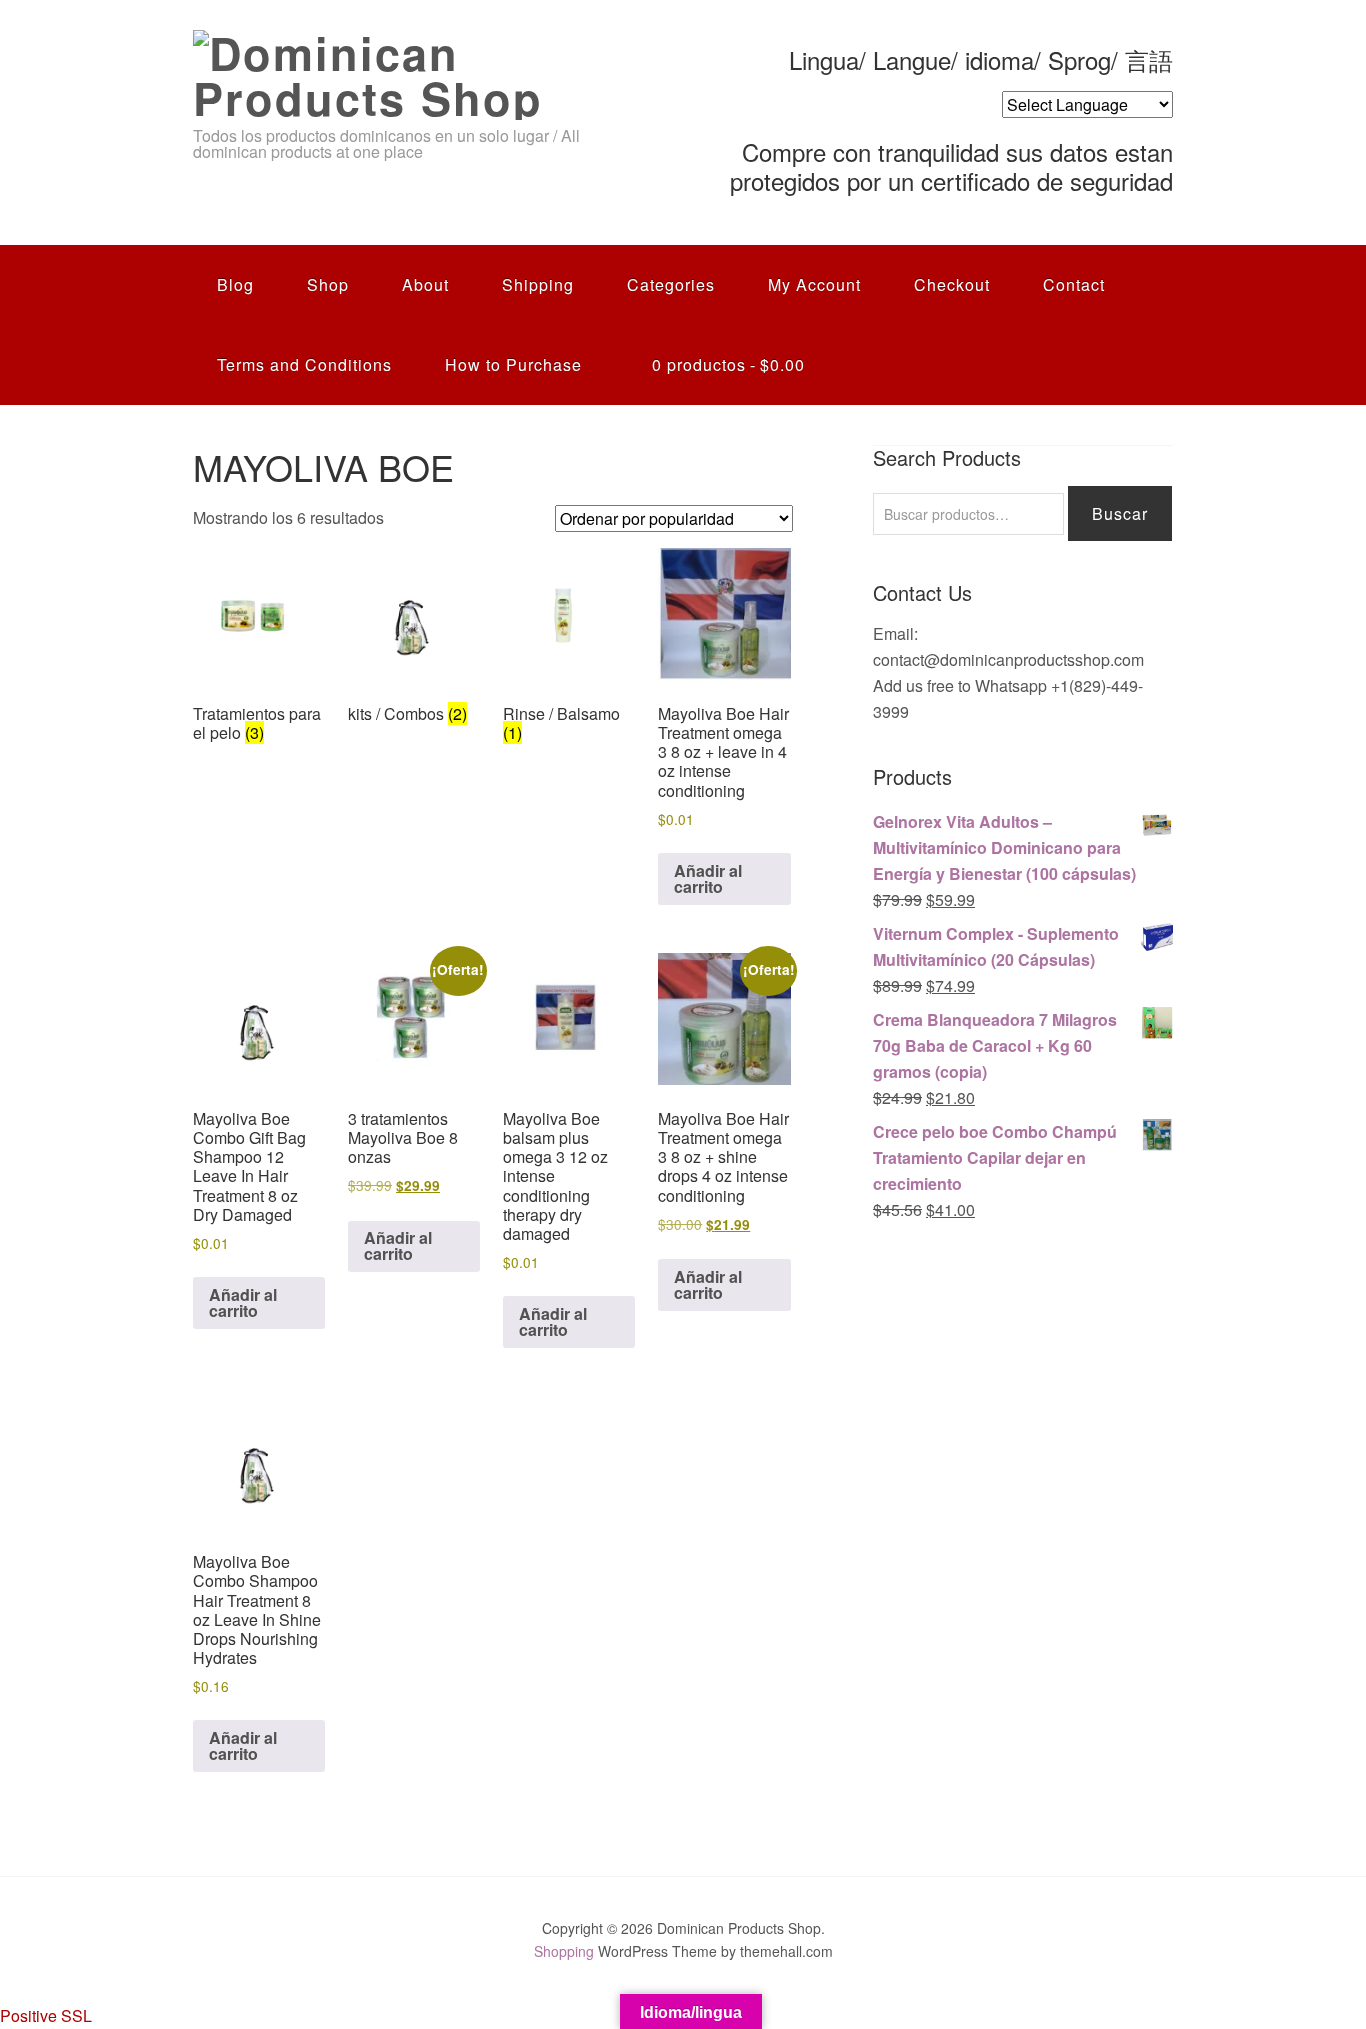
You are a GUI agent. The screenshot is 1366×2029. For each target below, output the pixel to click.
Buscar (1120, 513)
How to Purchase (513, 364)
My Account (814, 284)
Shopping (564, 1951)
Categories (671, 284)
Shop (328, 284)
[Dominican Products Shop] (389, 97)
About (425, 284)
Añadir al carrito (708, 878)
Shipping (538, 284)
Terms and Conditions (304, 364)
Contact (1074, 284)
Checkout (952, 284)
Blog (235, 284)
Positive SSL (46, 2015)
